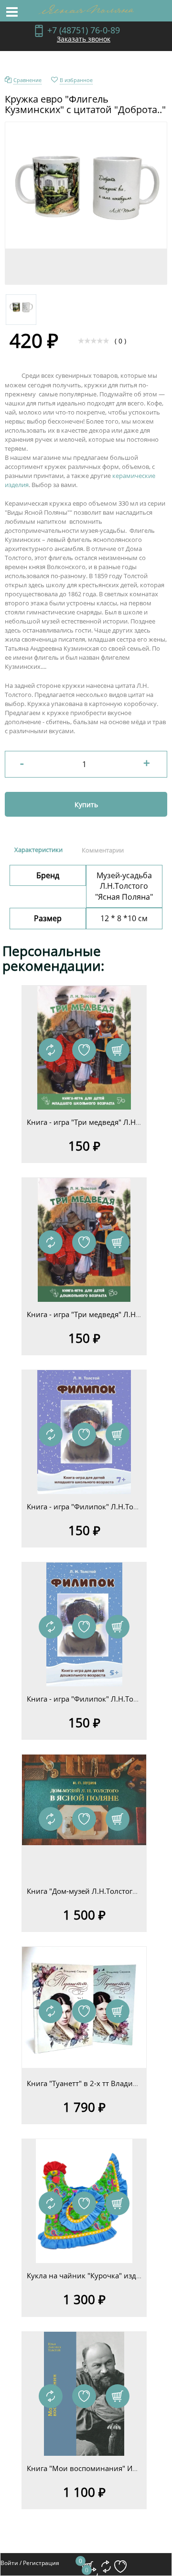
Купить (86, 805)
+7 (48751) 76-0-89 (84, 30)
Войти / (11, 2563)
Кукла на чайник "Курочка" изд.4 (85, 2275)
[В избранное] (84, 1050)
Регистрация (41, 2563)
